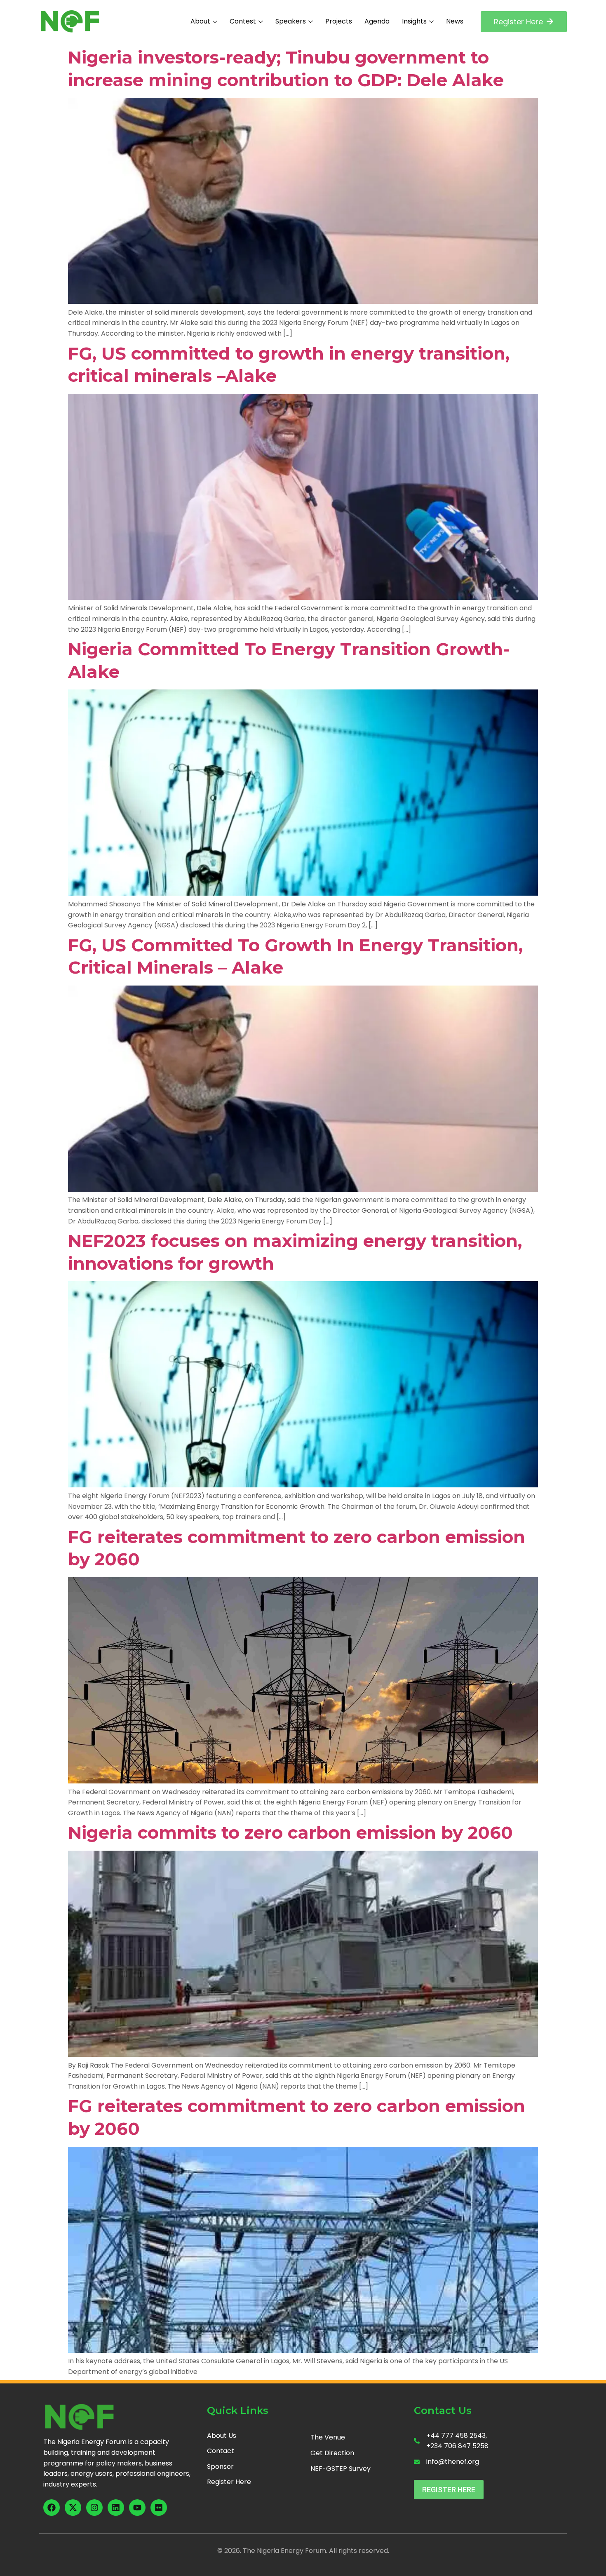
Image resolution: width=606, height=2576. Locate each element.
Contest (243, 21)
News (455, 21)
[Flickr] (159, 2508)
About (200, 21)
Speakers (291, 21)
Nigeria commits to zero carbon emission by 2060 (290, 1833)
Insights (414, 21)
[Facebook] (52, 2508)
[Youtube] (137, 2508)
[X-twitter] (73, 2508)
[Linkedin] (116, 2508)
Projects (339, 21)
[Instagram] (94, 2508)
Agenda (377, 21)
